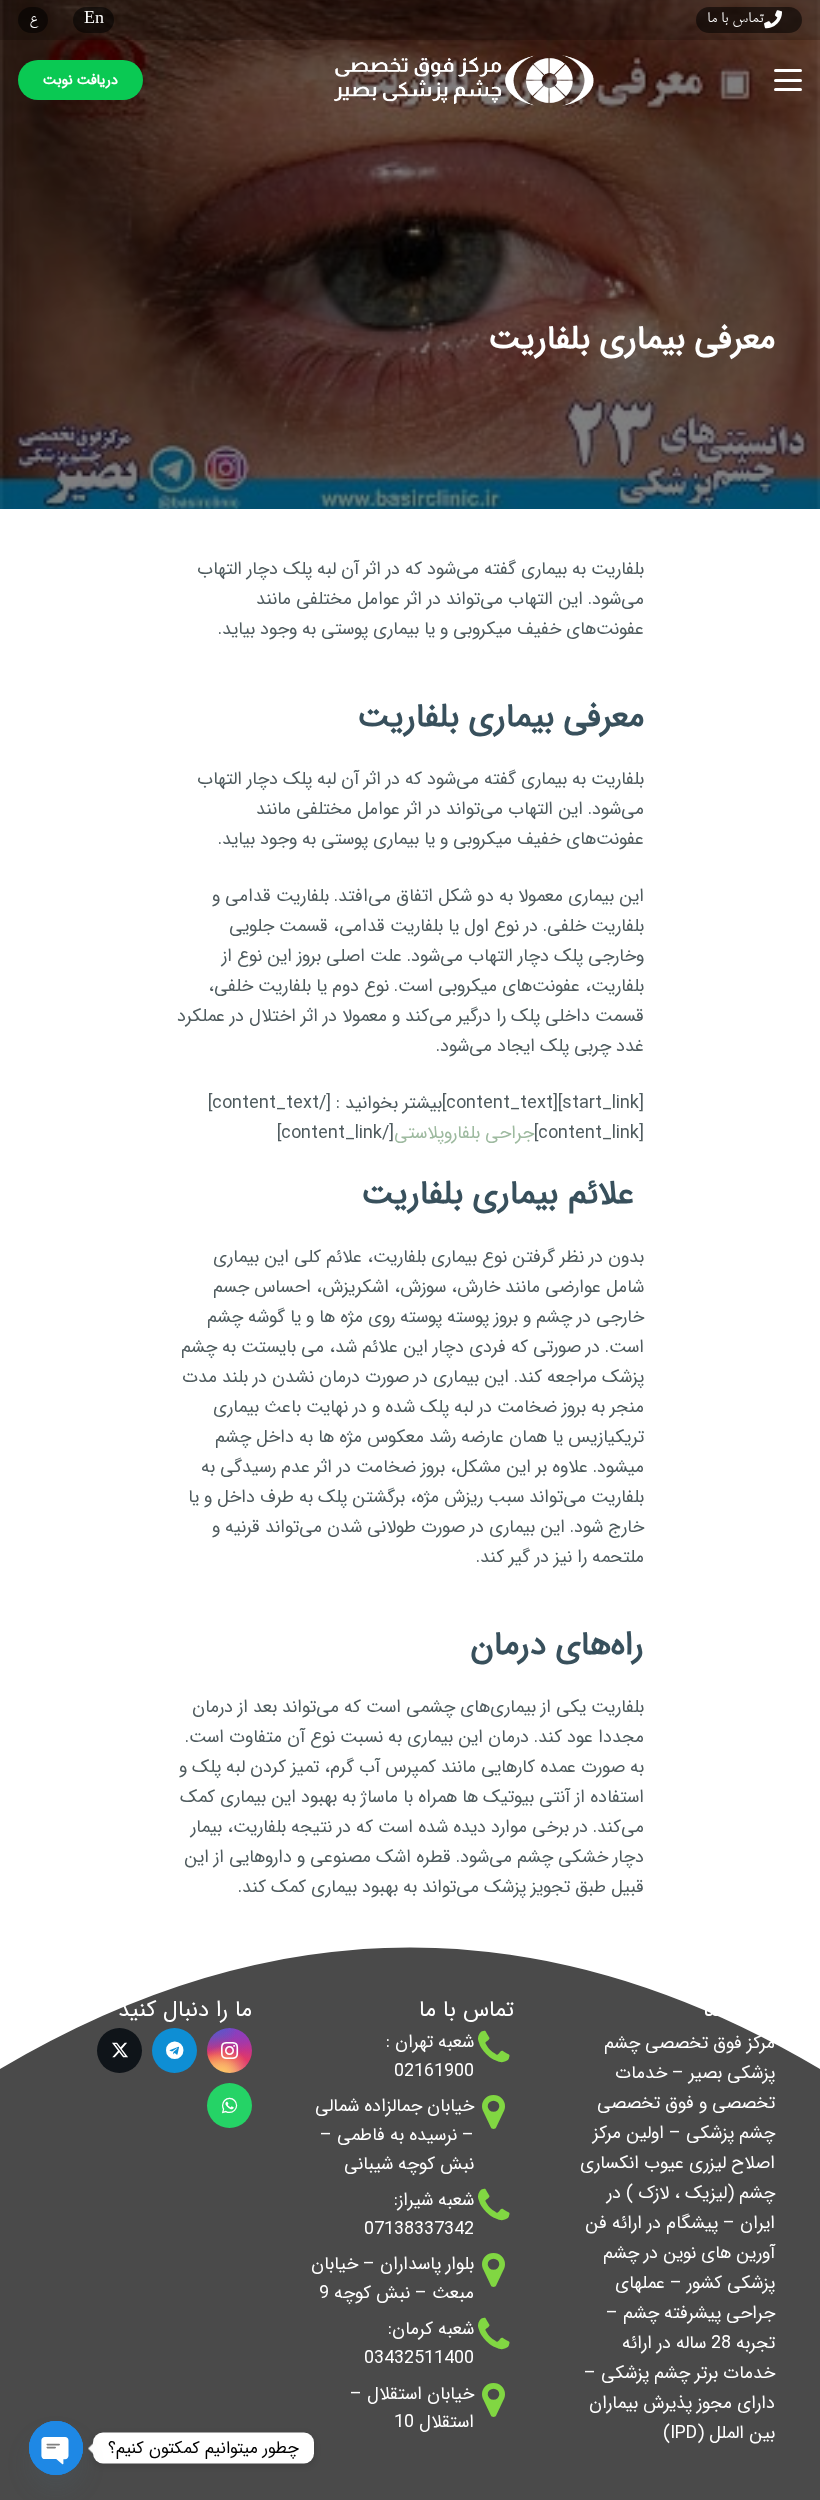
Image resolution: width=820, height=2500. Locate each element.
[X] (119, 2050)
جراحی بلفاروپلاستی (464, 1133)
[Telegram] (174, 2050)
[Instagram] (229, 2050)
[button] (788, 80)
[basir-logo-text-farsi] (458, 80)
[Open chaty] (56, 2448)
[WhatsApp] (229, 2105)
